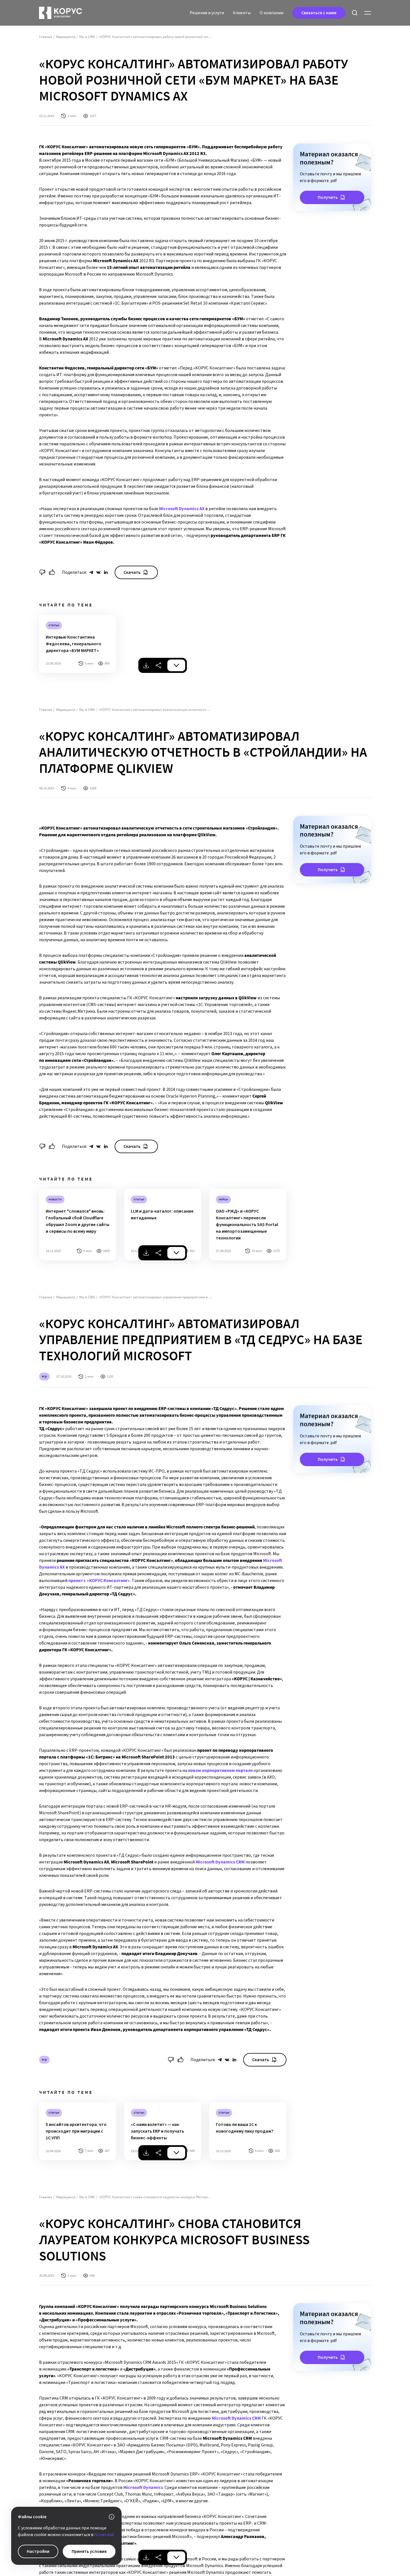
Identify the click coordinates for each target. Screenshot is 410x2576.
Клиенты (242, 13)
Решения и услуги (207, 13)
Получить (328, 197)
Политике (104, 2535)
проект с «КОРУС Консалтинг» (99, 1581)
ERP (44, 1376)
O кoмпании (272, 13)
